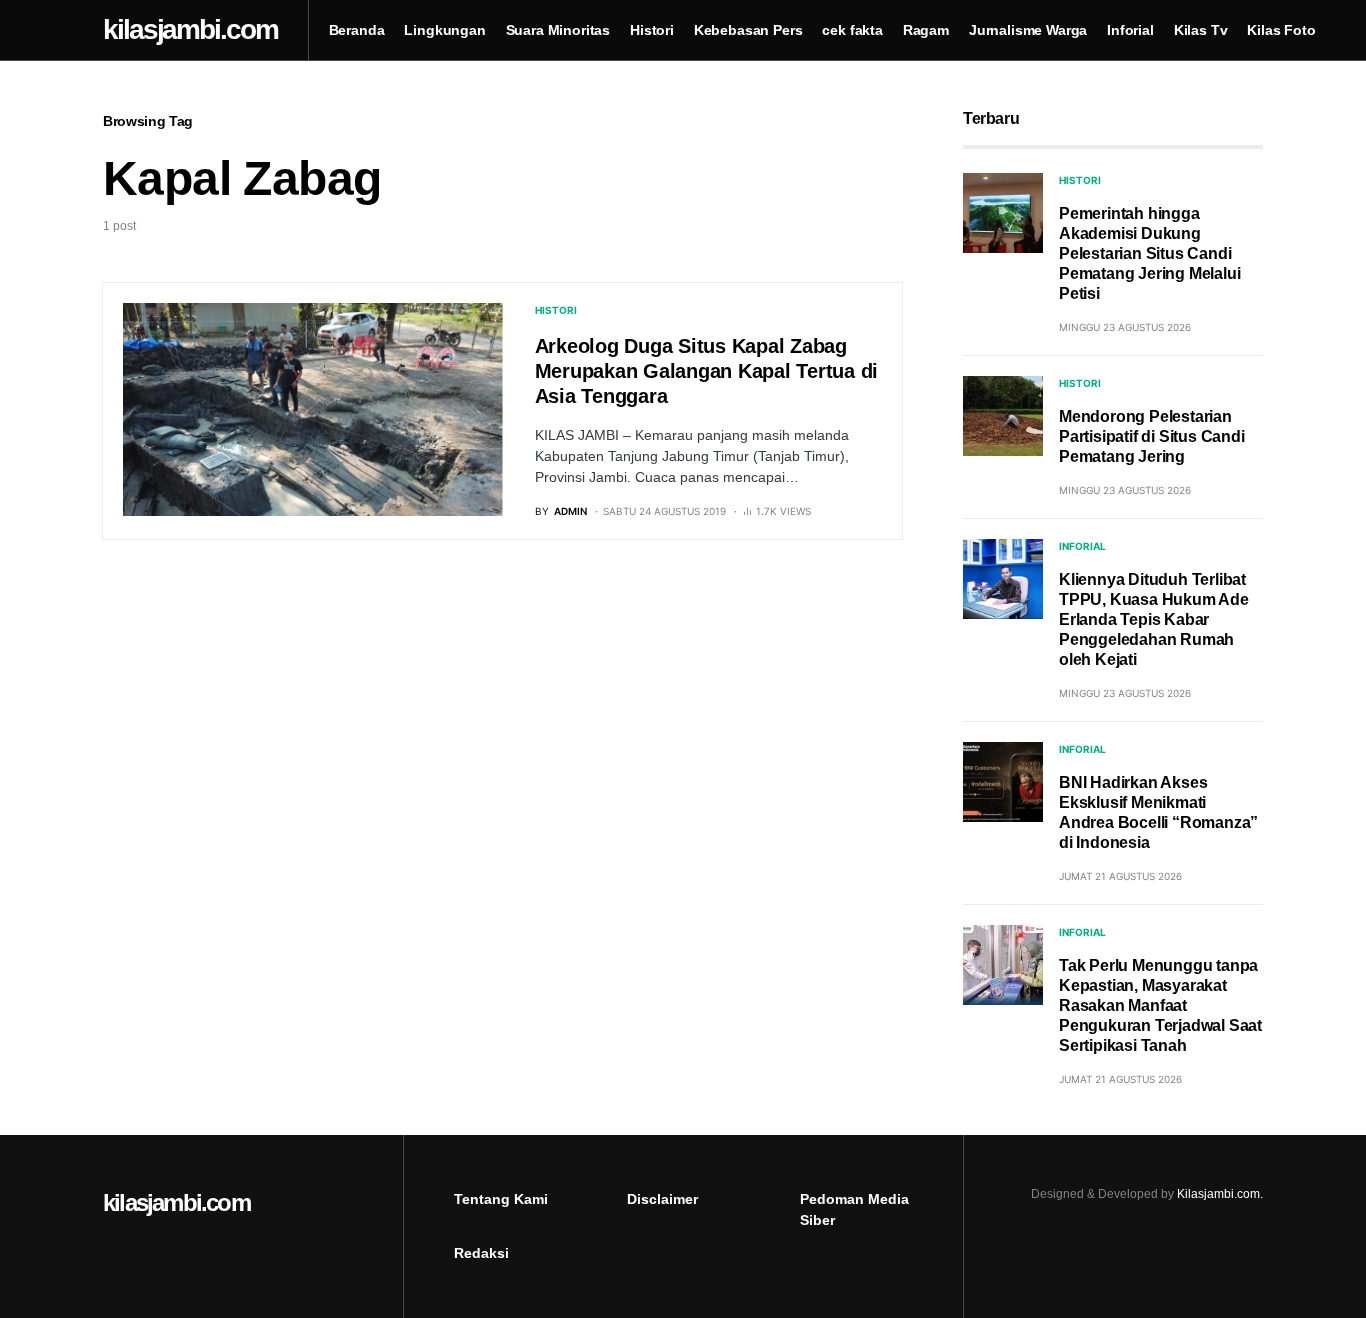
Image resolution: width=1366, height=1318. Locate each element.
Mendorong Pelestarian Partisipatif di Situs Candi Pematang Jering (1152, 436)
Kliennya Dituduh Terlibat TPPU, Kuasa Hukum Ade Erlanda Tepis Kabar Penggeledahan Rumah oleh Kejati (1154, 619)
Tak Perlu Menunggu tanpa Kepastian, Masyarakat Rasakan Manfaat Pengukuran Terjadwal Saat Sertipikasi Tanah (1160, 1005)
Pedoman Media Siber (854, 1209)
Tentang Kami (501, 1199)
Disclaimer (662, 1199)
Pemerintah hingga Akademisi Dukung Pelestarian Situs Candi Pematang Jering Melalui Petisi (1149, 253)
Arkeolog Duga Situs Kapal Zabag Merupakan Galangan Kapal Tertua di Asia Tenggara (707, 371)
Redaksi (481, 1253)
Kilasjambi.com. (1220, 1194)
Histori (556, 310)
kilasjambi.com (176, 1202)
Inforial (1082, 546)
